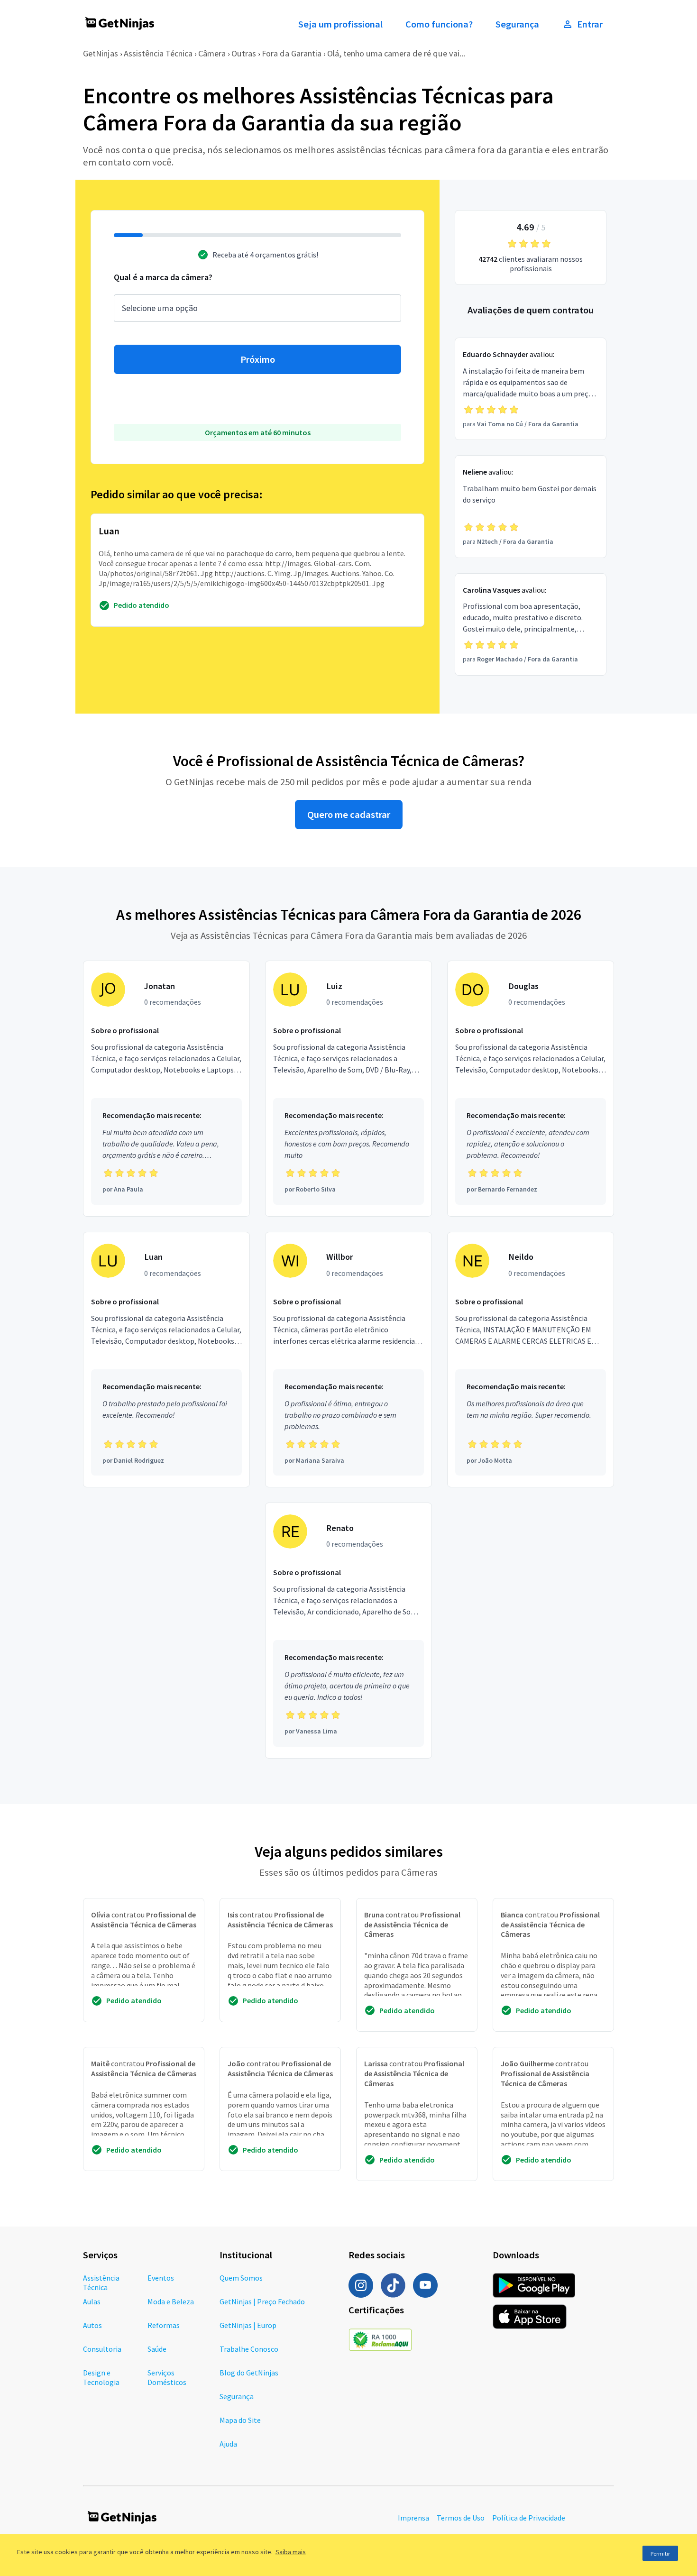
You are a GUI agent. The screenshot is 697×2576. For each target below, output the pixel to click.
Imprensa (413, 2518)
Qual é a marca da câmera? (163, 277)
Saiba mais (291, 2552)
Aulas (92, 2301)
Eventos (161, 2278)
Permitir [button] (660, 2553)
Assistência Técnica (158, 53)
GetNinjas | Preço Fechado (262, 2301)
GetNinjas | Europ (248, 2325)
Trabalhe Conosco (249, 2349)
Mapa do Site (240, 2420)
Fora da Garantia (292, 53)
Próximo (258, 359)
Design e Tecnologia (101, 2377)
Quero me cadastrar (349, 815)
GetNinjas (101, 53)
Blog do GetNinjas (249, 2373)
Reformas (164, 2325)
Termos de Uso (461, 2518)
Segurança (517, 24)
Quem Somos (241, 2278)
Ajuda (228, 2444)
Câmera (212, 53)
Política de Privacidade (529, 2518)
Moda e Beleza (171, 2301)
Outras (244, 53)
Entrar (590, 24)
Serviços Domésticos (167, 2377)
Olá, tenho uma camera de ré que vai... (396, 53)
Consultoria (102, 2349)
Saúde (157, 2349)
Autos (92, 2325)
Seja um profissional (340, 24)
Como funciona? (439, 24)
